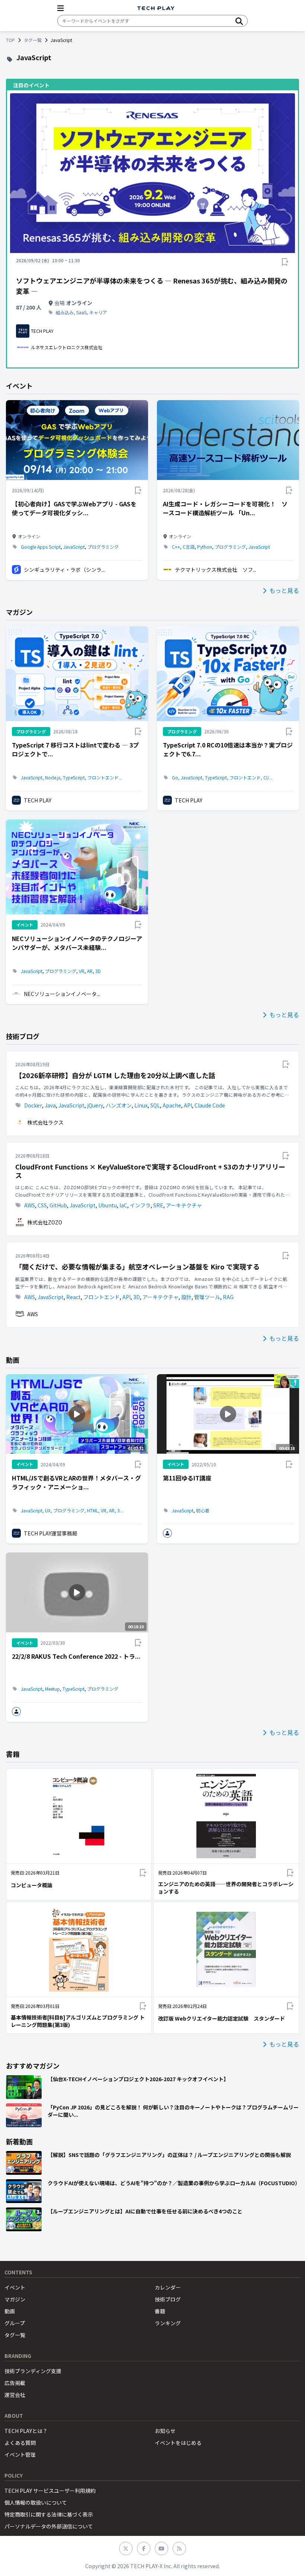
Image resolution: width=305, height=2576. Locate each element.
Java (50, 1105)
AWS (30, 1205)
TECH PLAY (38, 800)
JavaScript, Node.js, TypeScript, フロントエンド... (71, 778)
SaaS (81, 312)
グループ (15, 2323)
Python (205, 547)
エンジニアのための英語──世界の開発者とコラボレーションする (226, 1888)
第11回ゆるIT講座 (187, 1478)
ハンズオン (119, 1105)
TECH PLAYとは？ (26, 2431)
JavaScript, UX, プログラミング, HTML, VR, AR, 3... (72, 1511)
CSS (42, 1205)
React (73, 1297)
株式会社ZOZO (45, 1222)
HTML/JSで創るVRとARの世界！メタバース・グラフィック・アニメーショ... (76, 1482)
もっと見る (284, 590)
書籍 (160, 2311)
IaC (123, 1205)
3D (98, 971)
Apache (172, 1105)
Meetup (52, 1689)
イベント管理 (20, 2455)
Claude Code (210, 1105)
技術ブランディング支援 (33, 2371)
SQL (155, 1105)
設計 (186, 1297)
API (188, 1105)
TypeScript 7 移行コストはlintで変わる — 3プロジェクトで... (75, 749)
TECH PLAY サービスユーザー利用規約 (50, 2491)
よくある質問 (20, 2443)
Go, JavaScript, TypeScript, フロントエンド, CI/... (222, 778)
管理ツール (207, 1297)
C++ (176, 547)
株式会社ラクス (45, 1122)
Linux (141, 1105)
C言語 (189, 547)
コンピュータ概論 (32, 1885)
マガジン (15, 2299)
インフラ (140, 1205)
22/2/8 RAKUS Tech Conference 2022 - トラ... (76, 1656)
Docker (33, 1105)
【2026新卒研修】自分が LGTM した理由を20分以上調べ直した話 (115, 1075)
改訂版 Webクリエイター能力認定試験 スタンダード (221, 2018)
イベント (15, 2287)
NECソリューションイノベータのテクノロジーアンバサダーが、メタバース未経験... (77, 943)
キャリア (98, 312)
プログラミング (103, 547)
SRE (158, 1205)
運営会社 (15, 2395)
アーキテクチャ (184, 1205)
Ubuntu (107, 1205)
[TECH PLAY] (156, 8)
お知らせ (165, 2431)
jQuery (95, 1105)
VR (82, 971)
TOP (10, 40)
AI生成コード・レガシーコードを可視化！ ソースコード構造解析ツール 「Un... (225, 508)
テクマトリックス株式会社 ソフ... (216, 570)
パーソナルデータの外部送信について (49, 2526)
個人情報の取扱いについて (36, 2502)
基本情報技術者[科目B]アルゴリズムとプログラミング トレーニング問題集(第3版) (78, 2021)
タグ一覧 (33, 40)
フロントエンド (102, 1297)
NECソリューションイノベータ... (62, 994)
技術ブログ (168, 2299)
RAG (228, 1297)
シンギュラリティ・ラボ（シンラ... (64, 570)
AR (90, 971)
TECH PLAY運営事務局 (51, 1533)
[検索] (239, 21)
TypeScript (73, 1689)
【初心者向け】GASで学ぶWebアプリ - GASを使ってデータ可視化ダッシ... (74, 508)
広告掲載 (15, 2383)
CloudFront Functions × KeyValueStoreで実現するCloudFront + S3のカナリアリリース (150, 1171)
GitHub (58, 1205)
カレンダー (168, 2287)
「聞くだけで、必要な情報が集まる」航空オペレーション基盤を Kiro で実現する (137, 1267)
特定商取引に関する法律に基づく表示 (49, 2514)
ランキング (168, 2323)
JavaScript (74, 547)
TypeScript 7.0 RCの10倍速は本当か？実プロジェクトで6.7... (228, 749)
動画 (10, 2311)
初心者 (203, 1511)
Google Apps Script (41, 547)
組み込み (65, 312)
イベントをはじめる (178, 2443)
